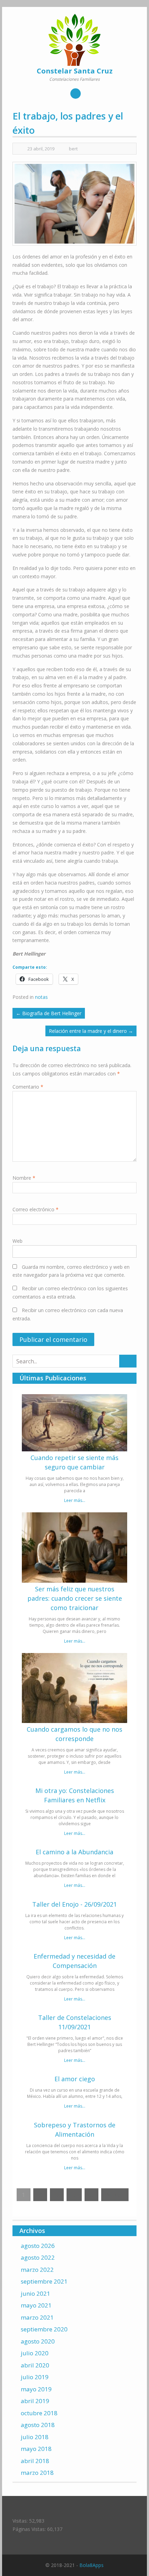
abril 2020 (35, 2365)
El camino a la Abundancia (74, 1852)
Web (17, 1241)
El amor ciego (75, 2079)
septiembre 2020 (44, 2329)
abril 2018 (35, 2461)
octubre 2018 (39, 2413)
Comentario (28, 1087)
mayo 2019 (36, 2389)
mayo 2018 (36, 2449)
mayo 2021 (36, 2305)
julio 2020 (35, 2353)
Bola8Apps (91, 2565)
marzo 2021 (37, 2317)
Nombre (24, 1178)
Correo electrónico (36, 1209)
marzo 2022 (37, 2270)
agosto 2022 (38, 2257)
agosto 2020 (38, 2341)
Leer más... (75, 1500)
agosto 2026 (38, 2246)
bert (73, 149)
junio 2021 (36, 2293)
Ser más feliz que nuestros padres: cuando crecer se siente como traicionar (75, 1598)
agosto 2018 (38, 2425)
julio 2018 (35, 2437)
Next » (115, 2195)
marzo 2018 (37, 2473)
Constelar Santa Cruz (75, 71)
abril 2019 (35, 2401)
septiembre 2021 (44, 2281)
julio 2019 (35, 2377)
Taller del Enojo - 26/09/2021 (74, 1904)
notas (41, 997)
